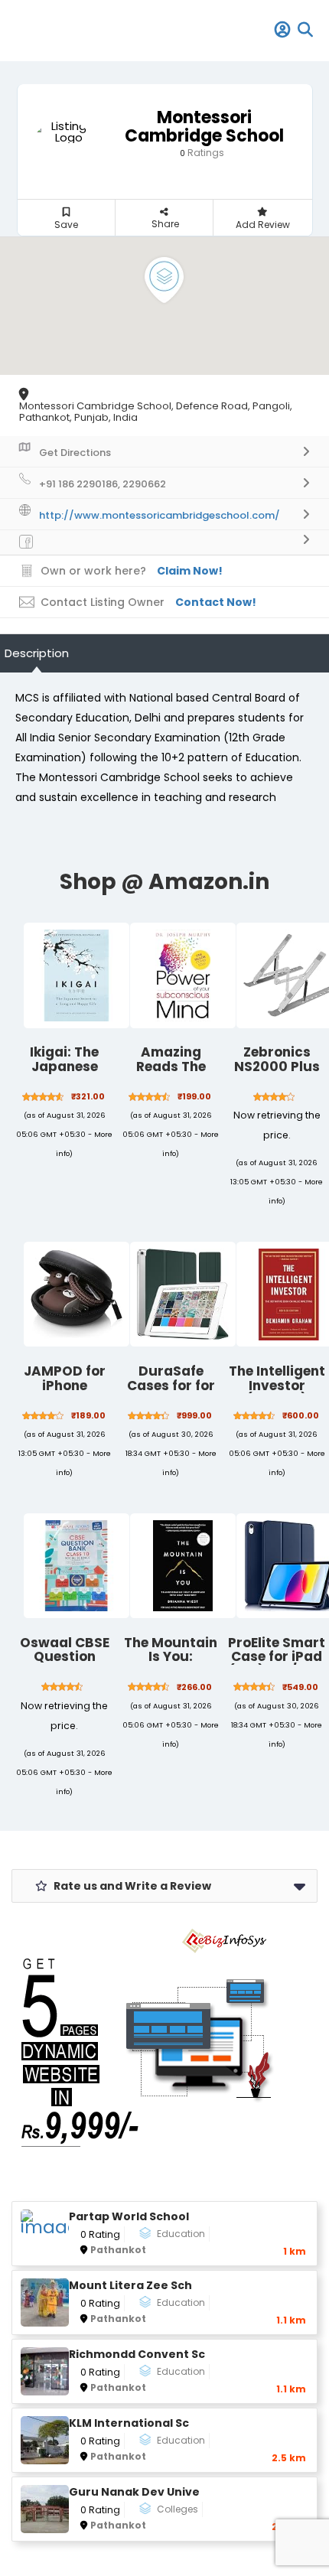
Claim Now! (190, 571)
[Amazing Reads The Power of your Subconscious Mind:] (183, 975)
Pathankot (118, 2250)
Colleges (178, 2509)
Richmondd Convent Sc (137, 2355)
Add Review (263, 225)
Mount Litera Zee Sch (130, 2286)
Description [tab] (37, 653)
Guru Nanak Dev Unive (134, 2492)
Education (181, 2234)
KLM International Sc (129, 2423)
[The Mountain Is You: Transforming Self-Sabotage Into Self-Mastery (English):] (183, 1566)
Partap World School (129, 2217)
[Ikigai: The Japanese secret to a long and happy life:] (77, 975)
